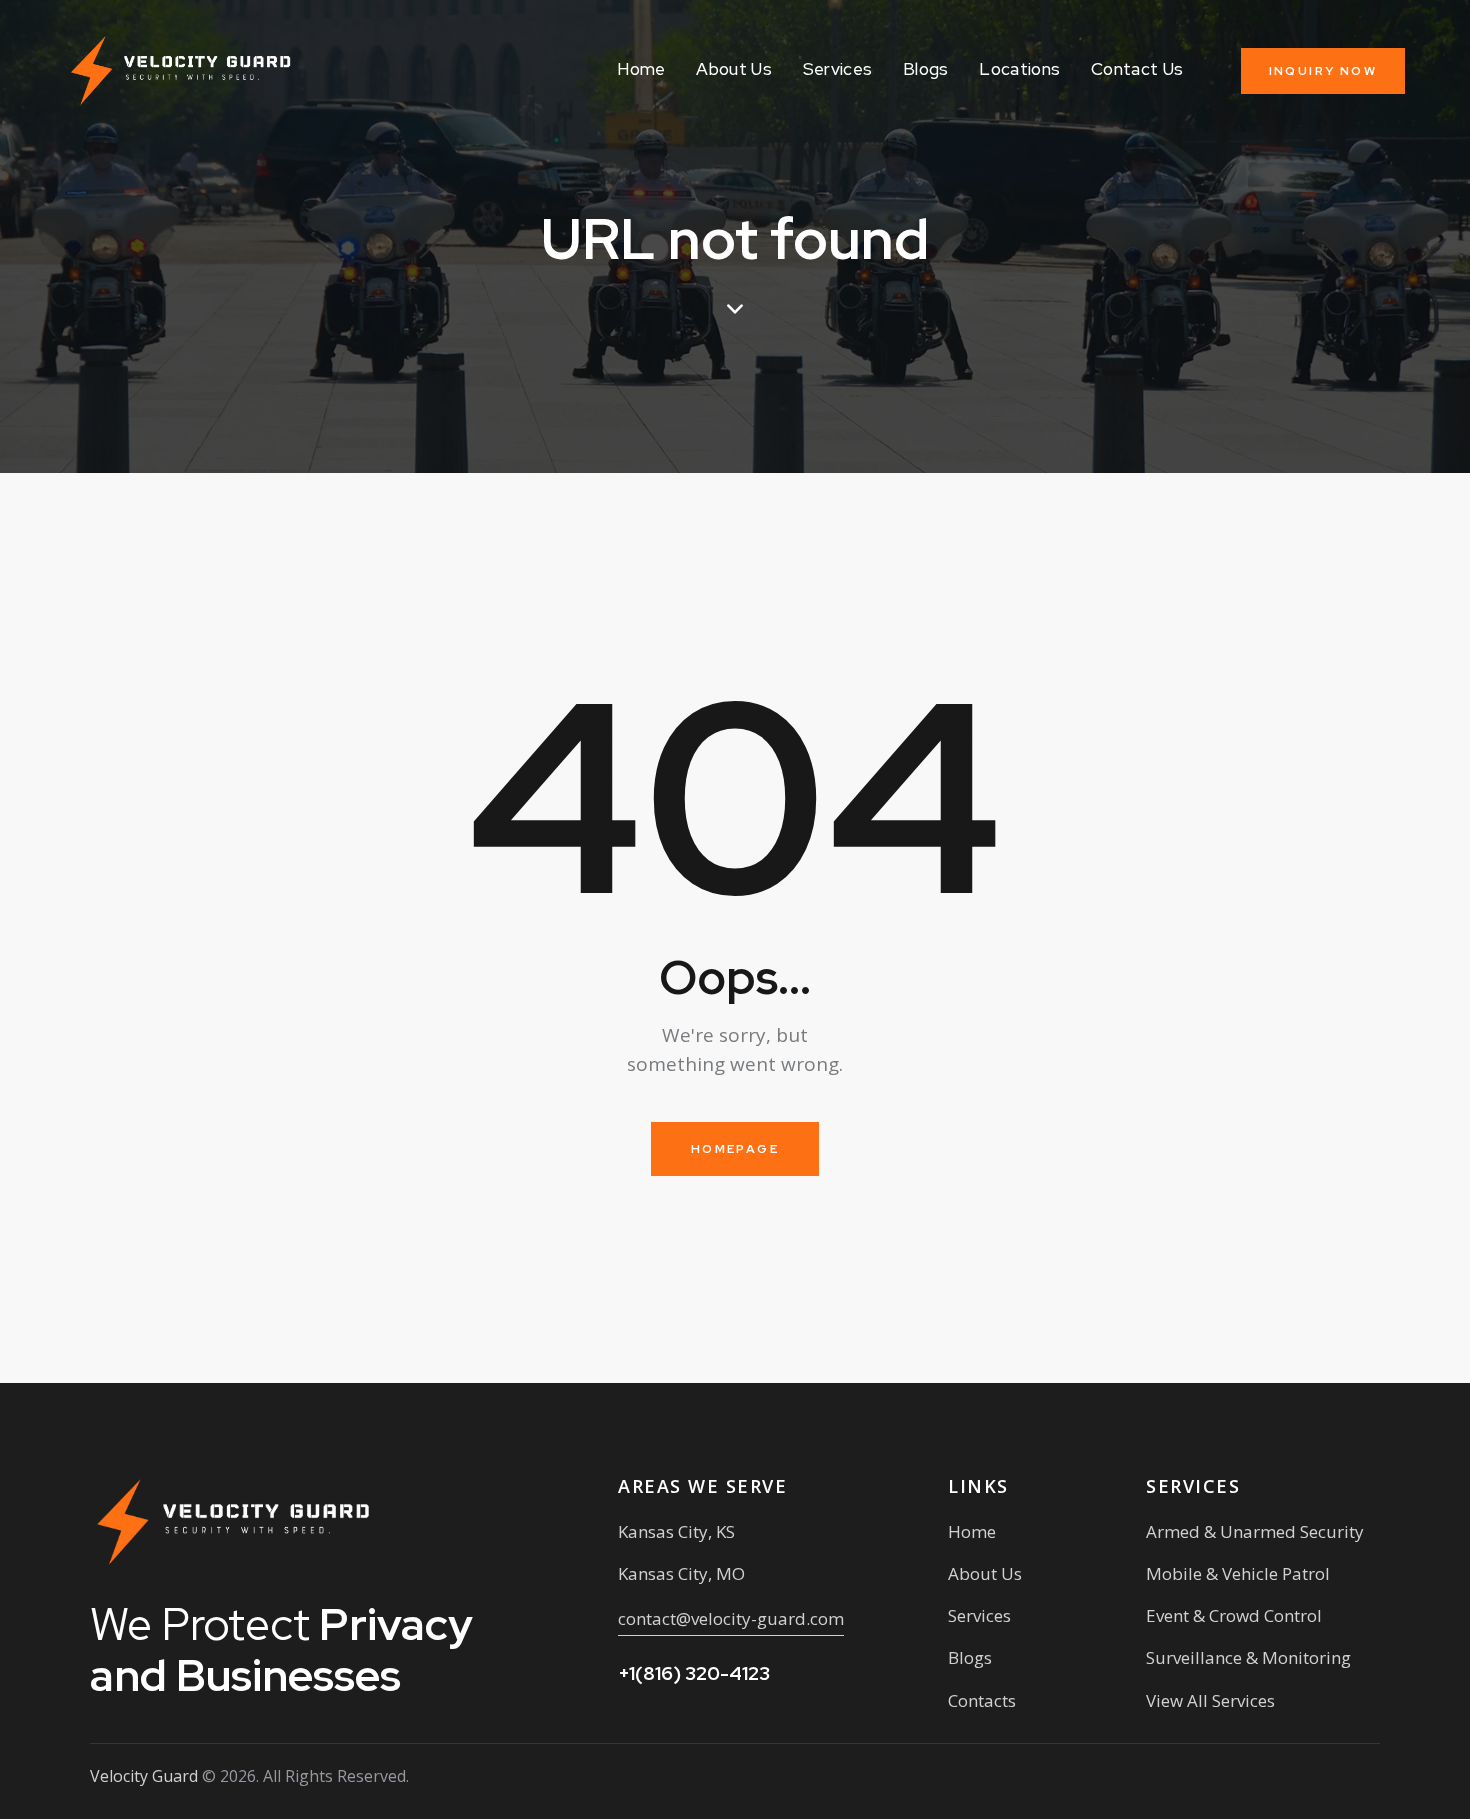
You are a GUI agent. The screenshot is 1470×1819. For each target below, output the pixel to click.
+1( (694, 1673)
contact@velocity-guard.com (731, 1618)
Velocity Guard (144, 1776)
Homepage (735, 1149)
